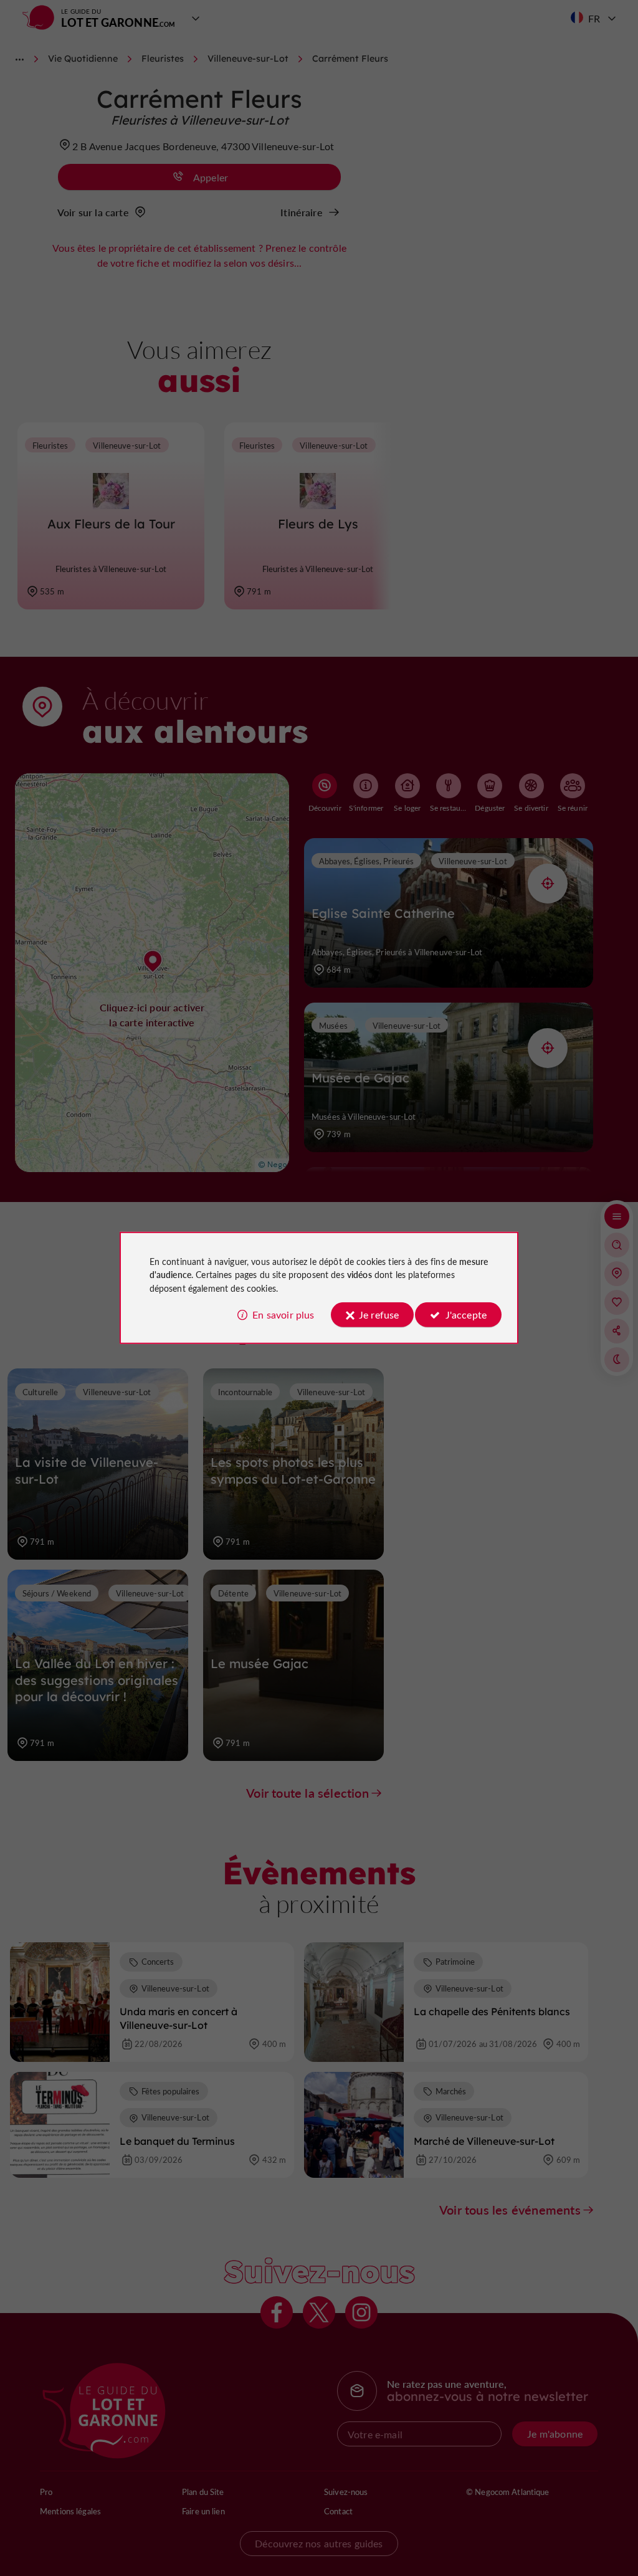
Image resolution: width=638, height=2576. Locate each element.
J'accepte (466, 1314)
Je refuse (379, 1314)
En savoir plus (283, 1314)
